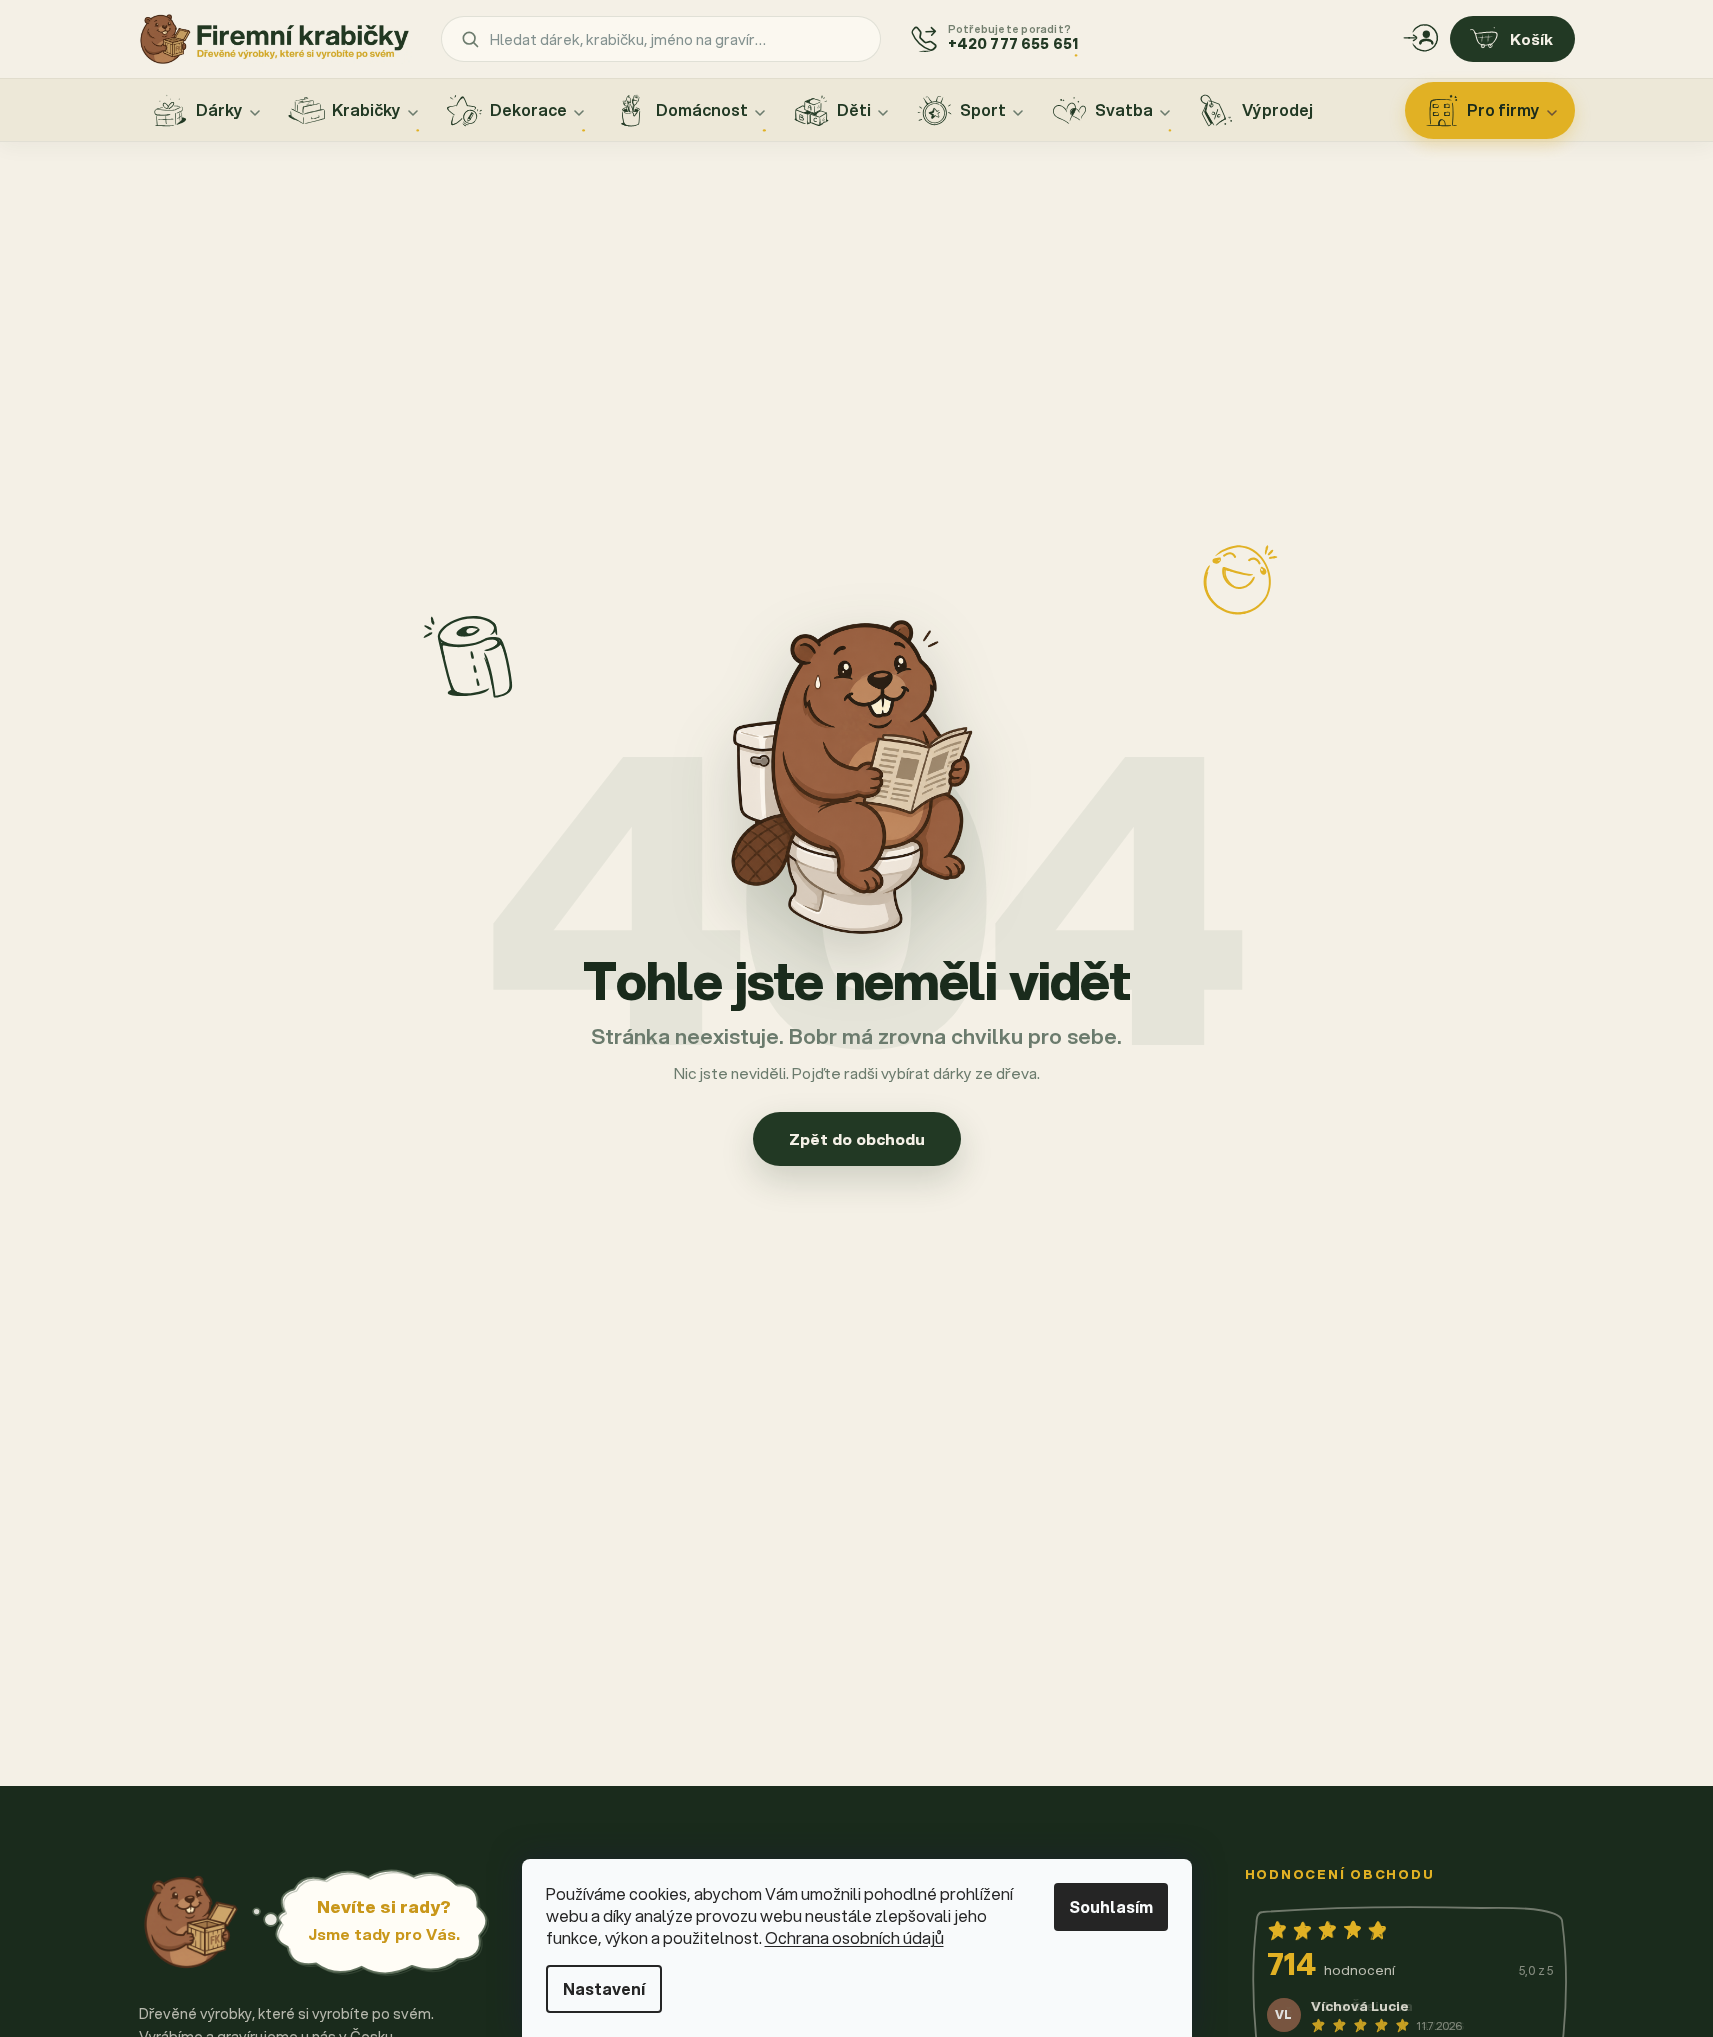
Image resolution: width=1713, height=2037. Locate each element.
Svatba (1124, 109)
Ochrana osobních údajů (854, 1937)
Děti (854, 109)
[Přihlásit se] (1421, 39)
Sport (983, 109)
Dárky (219, 109)
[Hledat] (470, 39)
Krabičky (366, 109)
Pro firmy (1503, 109)
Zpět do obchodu (857, 1139)
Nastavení (604, 1988)
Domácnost (702, 109)
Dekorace (528, 109)
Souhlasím (1111, 1906)
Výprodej (1277, 109)
